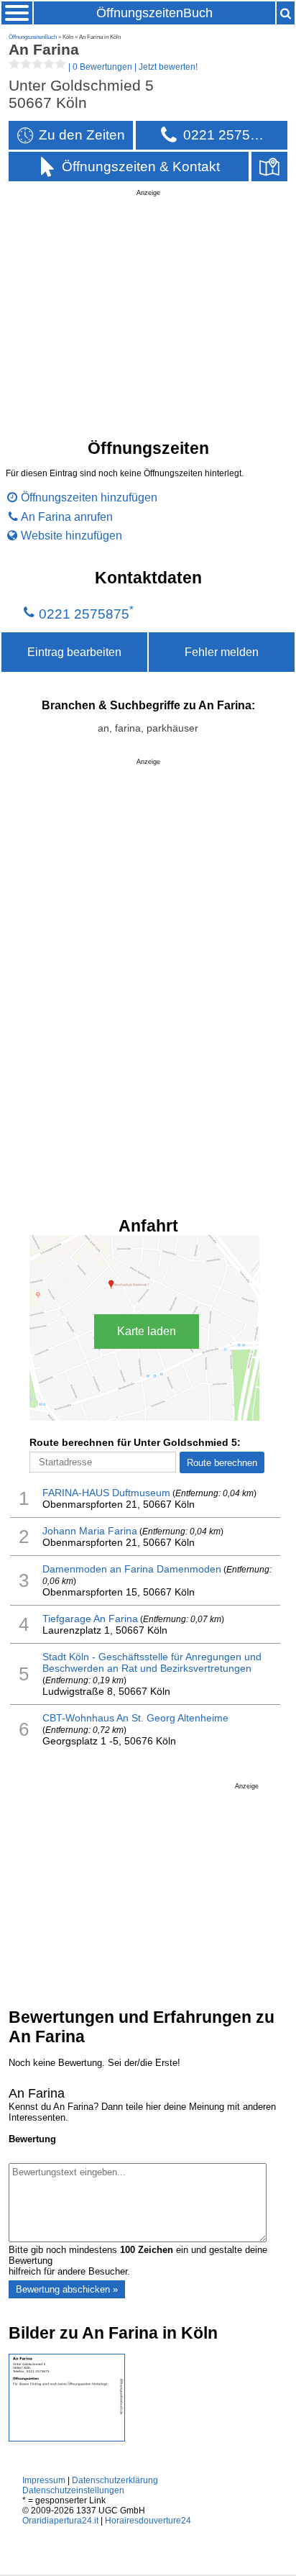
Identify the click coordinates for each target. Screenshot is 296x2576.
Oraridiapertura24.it (60, 2521)
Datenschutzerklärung (115, 2480)
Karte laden (147, 1331)
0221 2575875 (84, 614)
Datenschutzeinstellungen (73, 2490)
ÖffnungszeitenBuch (154, 13)
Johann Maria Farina (90, 1531)
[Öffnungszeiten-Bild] (67, 2438)
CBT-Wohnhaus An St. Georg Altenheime (135, 1718)
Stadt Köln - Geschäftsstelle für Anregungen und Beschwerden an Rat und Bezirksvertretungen (152, 1662)
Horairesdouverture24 (148, 2521)
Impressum (44, 2480)
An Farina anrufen (67, 516)
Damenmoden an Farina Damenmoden (132, 1569)
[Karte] (269, 167)
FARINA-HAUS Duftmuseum (106, 1493)
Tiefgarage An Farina (90, 1619)
